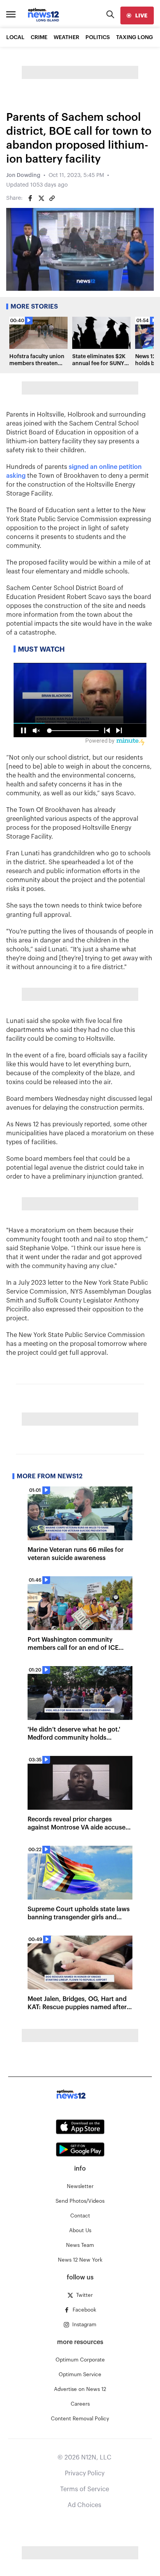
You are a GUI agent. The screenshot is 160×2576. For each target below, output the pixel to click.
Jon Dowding (23, 175)
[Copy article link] (52, 198)
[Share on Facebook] (30, 198)
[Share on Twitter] (41, 198)
